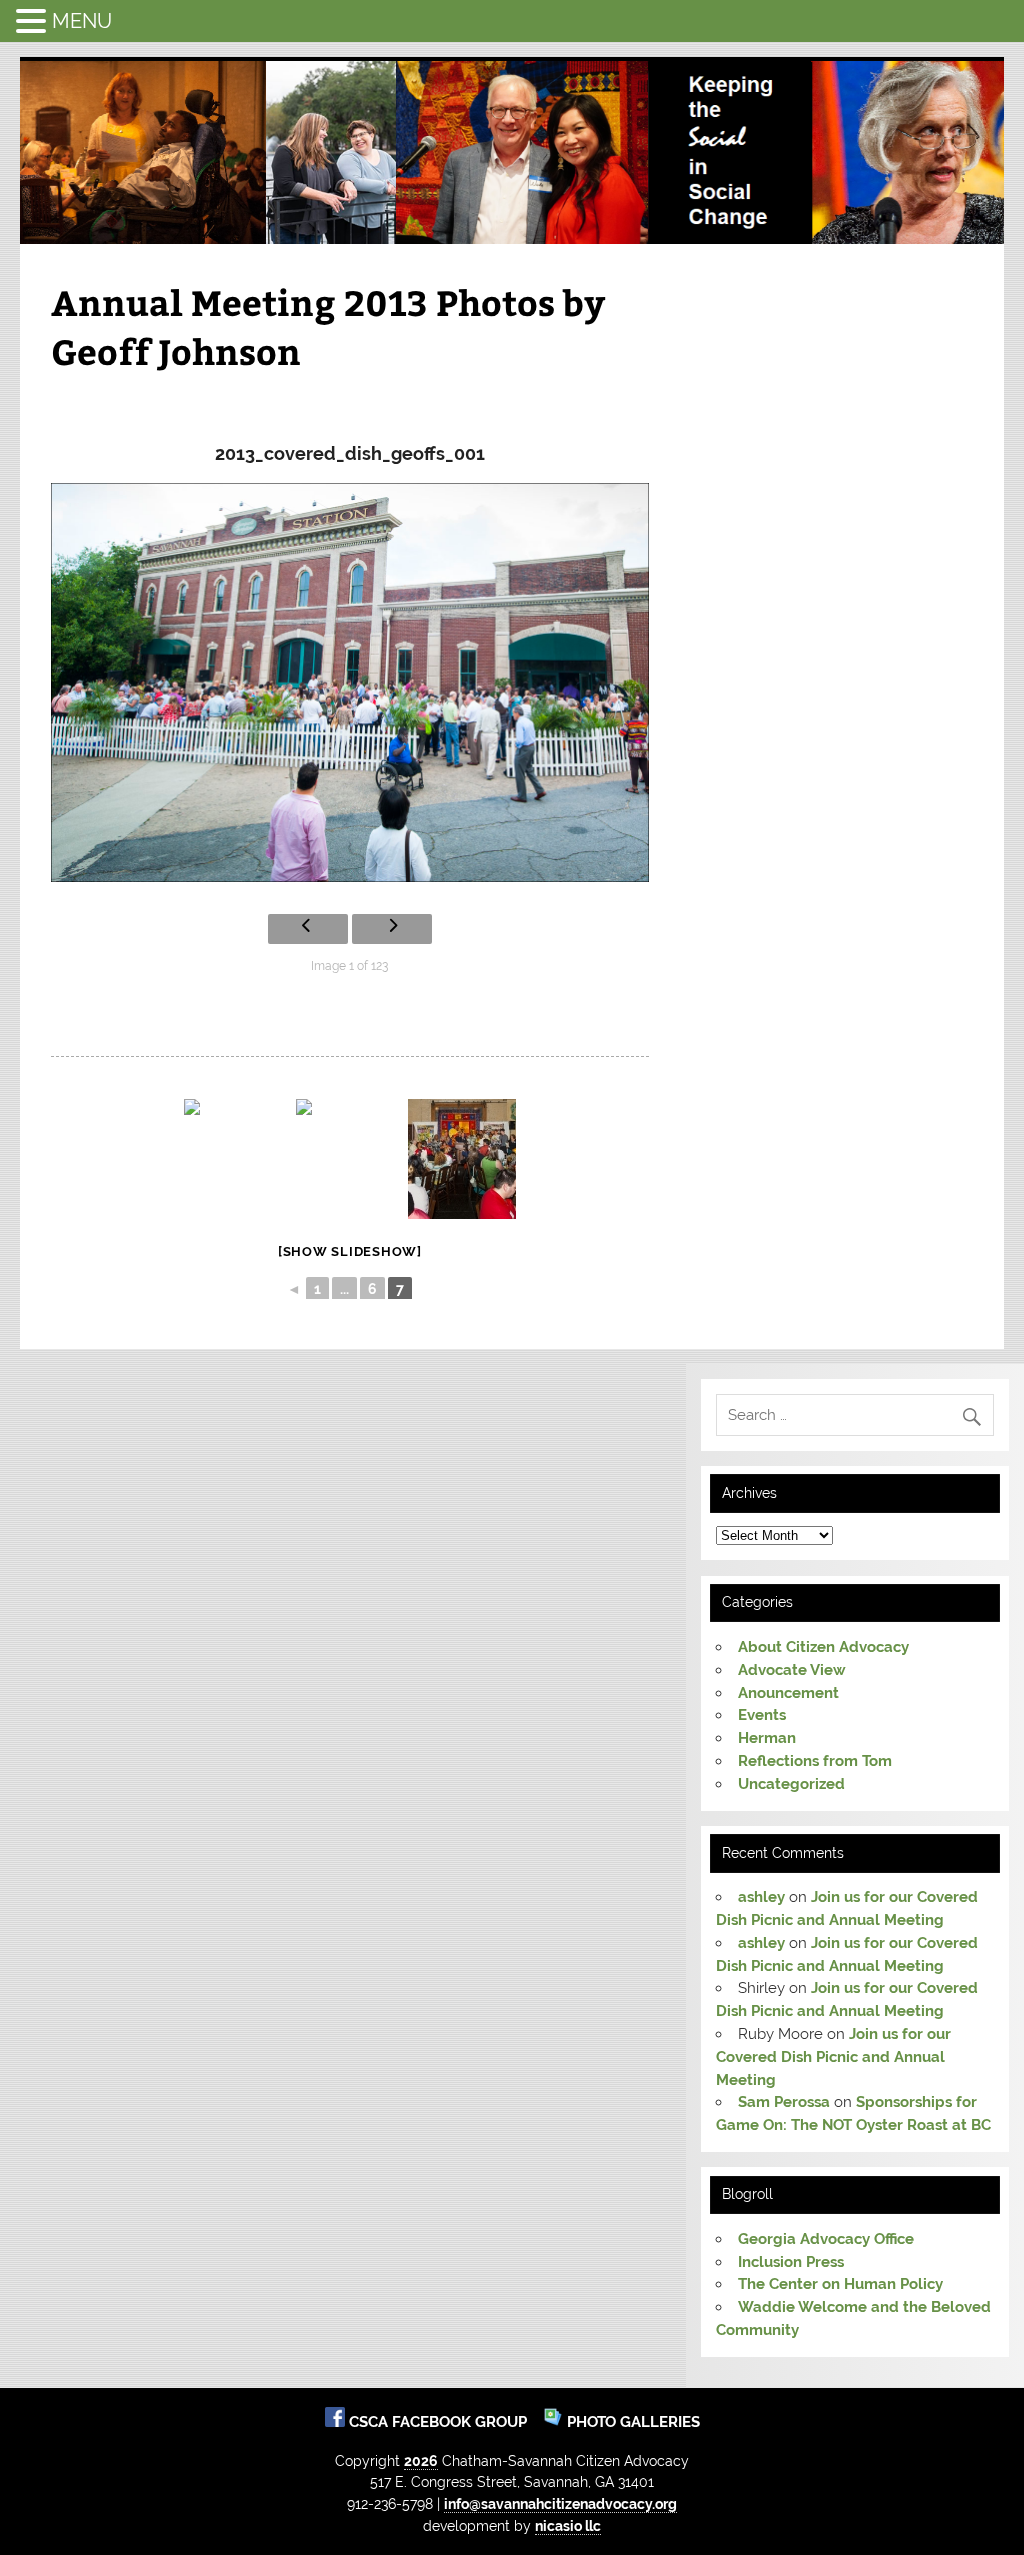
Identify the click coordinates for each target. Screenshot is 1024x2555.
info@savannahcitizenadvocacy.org (560, 2503)
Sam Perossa (784, 2102)
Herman (767, 1738)
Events (762, 1715)
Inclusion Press (791, 2262)
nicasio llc (568, 2525)
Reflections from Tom (815, 1761)
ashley (761, 1897)
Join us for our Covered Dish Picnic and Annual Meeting (833, 2057)
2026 (421, 2460)
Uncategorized (791, 1784)
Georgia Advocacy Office (826, 2239)
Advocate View (792, 1670)
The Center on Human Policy (840, 2284)
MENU (82, 21)
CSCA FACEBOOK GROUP (440, 2422)
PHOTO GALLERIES (631, 2422)
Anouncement (788, 1693)
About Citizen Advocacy (823, 1647)
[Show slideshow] (350, 1251)
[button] (34, 20)
